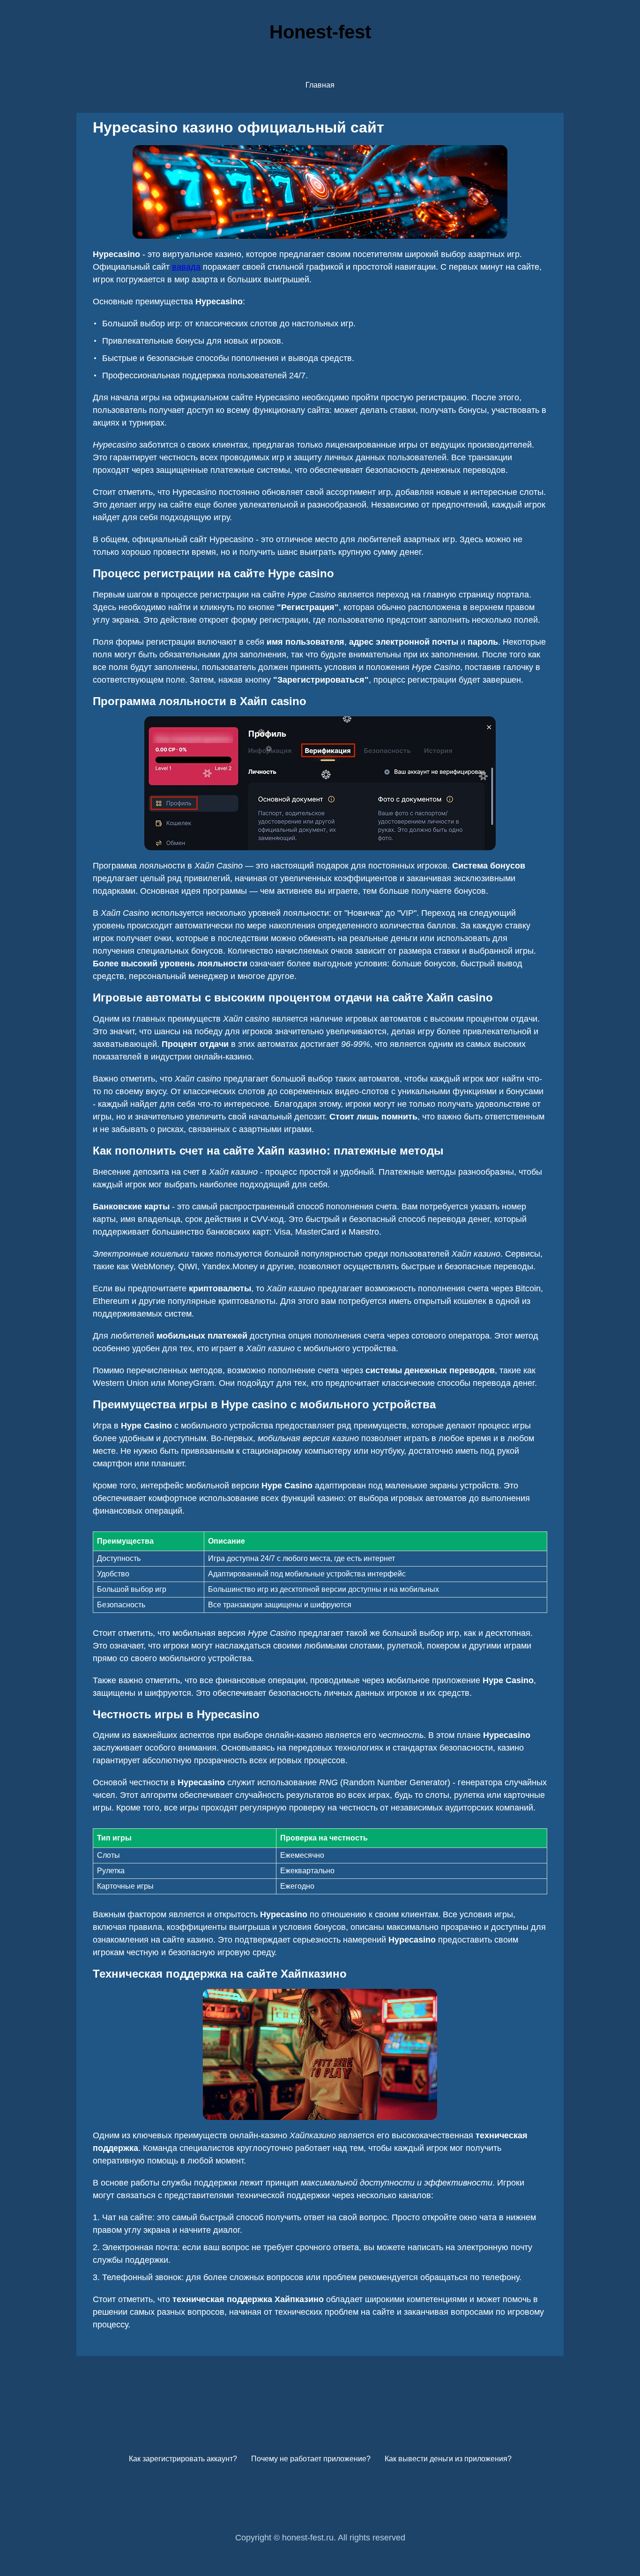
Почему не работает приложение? (311, 2459)
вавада (186, 267)
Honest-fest (320, 32)
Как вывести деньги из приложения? (448, 2459)
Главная (320, 85)
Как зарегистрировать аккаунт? (183, 2459)
